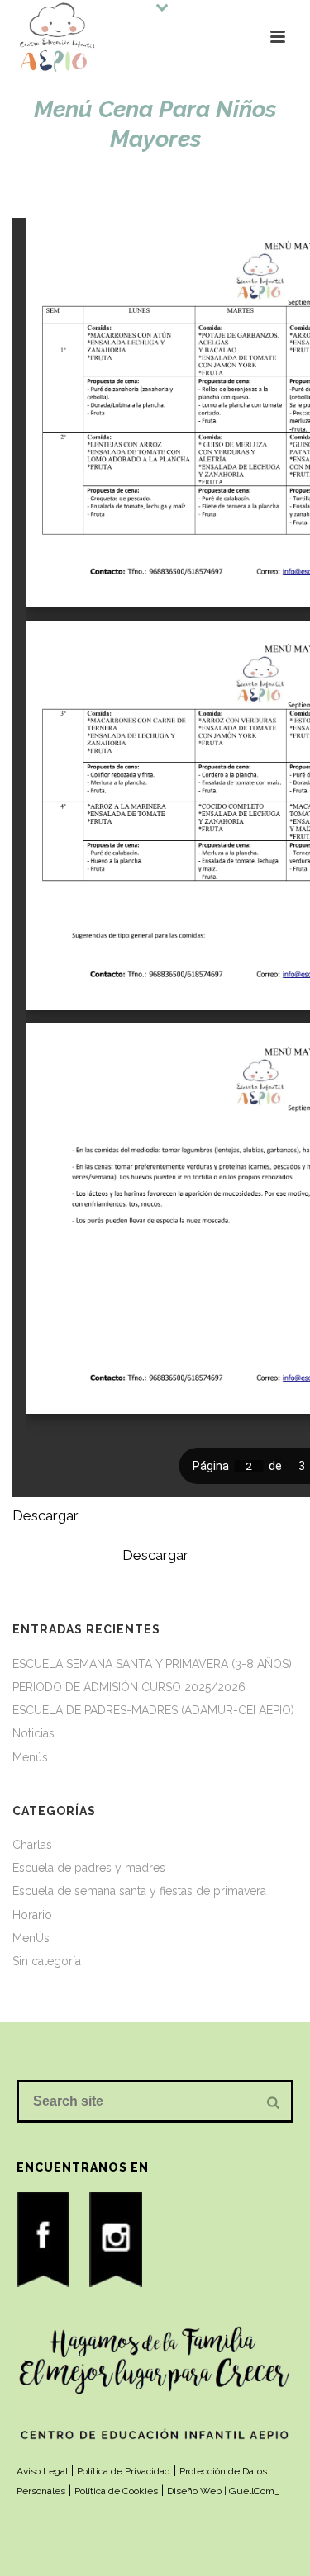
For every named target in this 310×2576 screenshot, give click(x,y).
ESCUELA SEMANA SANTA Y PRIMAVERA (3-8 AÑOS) (152, 1664)
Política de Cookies (116, 2491)
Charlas (32, 1845)
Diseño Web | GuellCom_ (223, 2491)
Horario (32, 1915)
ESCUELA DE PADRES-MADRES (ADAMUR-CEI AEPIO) (153, 1710)
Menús (30, 1757)
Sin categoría (47, 1961)
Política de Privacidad (124, 2471)
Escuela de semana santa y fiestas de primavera (139, 1891)
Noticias (33, 1733)
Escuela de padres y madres (89, 1868)
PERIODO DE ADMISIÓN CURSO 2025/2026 (129, 1687)
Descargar (45, 1515)
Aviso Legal (42, 2471)
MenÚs (31, 1938)
